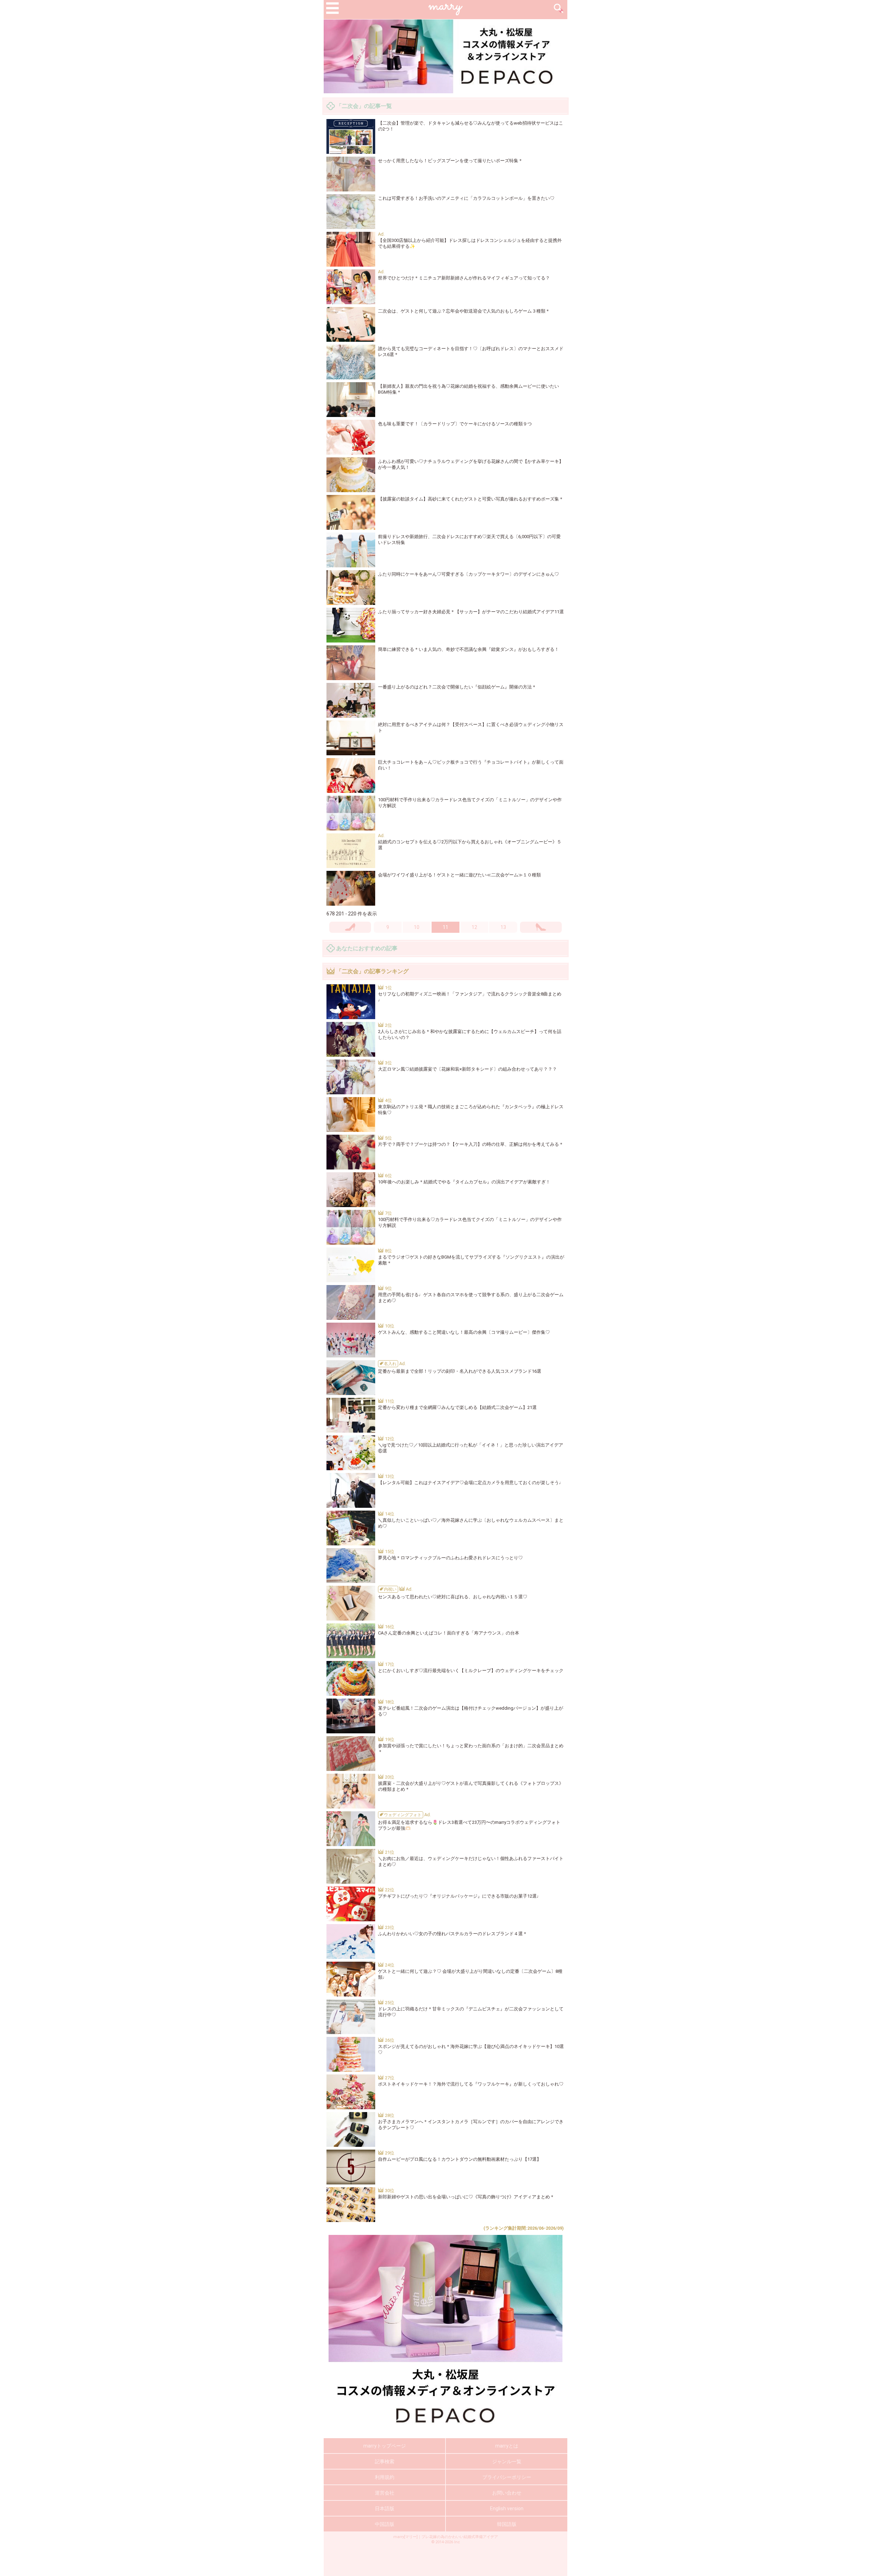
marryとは (507, 2446)
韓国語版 (507, 2524)
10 (417, 927)
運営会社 (385, 2493)
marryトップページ (385, 2446)
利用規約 (385, 2477)
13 (503, 927)
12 (474, 927)
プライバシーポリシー (507, 2477)
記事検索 (385, 2461)
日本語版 (385, 2508)
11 (445, 927)
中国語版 (385, 2524)
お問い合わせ (507, 2493)
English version (507, 2508)
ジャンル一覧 (507, 2461)
